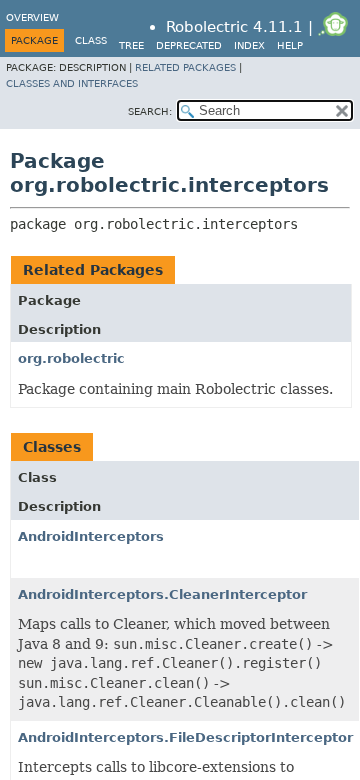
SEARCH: (150, 111)
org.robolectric (71, 358)
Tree (131, 45)
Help (290, 45)
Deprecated (189, 45)
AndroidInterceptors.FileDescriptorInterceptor (185, 737)
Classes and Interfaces (72, 83)
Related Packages (185, 67)
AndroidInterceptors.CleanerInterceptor (162, 594)
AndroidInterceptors (91, 536)
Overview (32, 17)
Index (249, 45)
